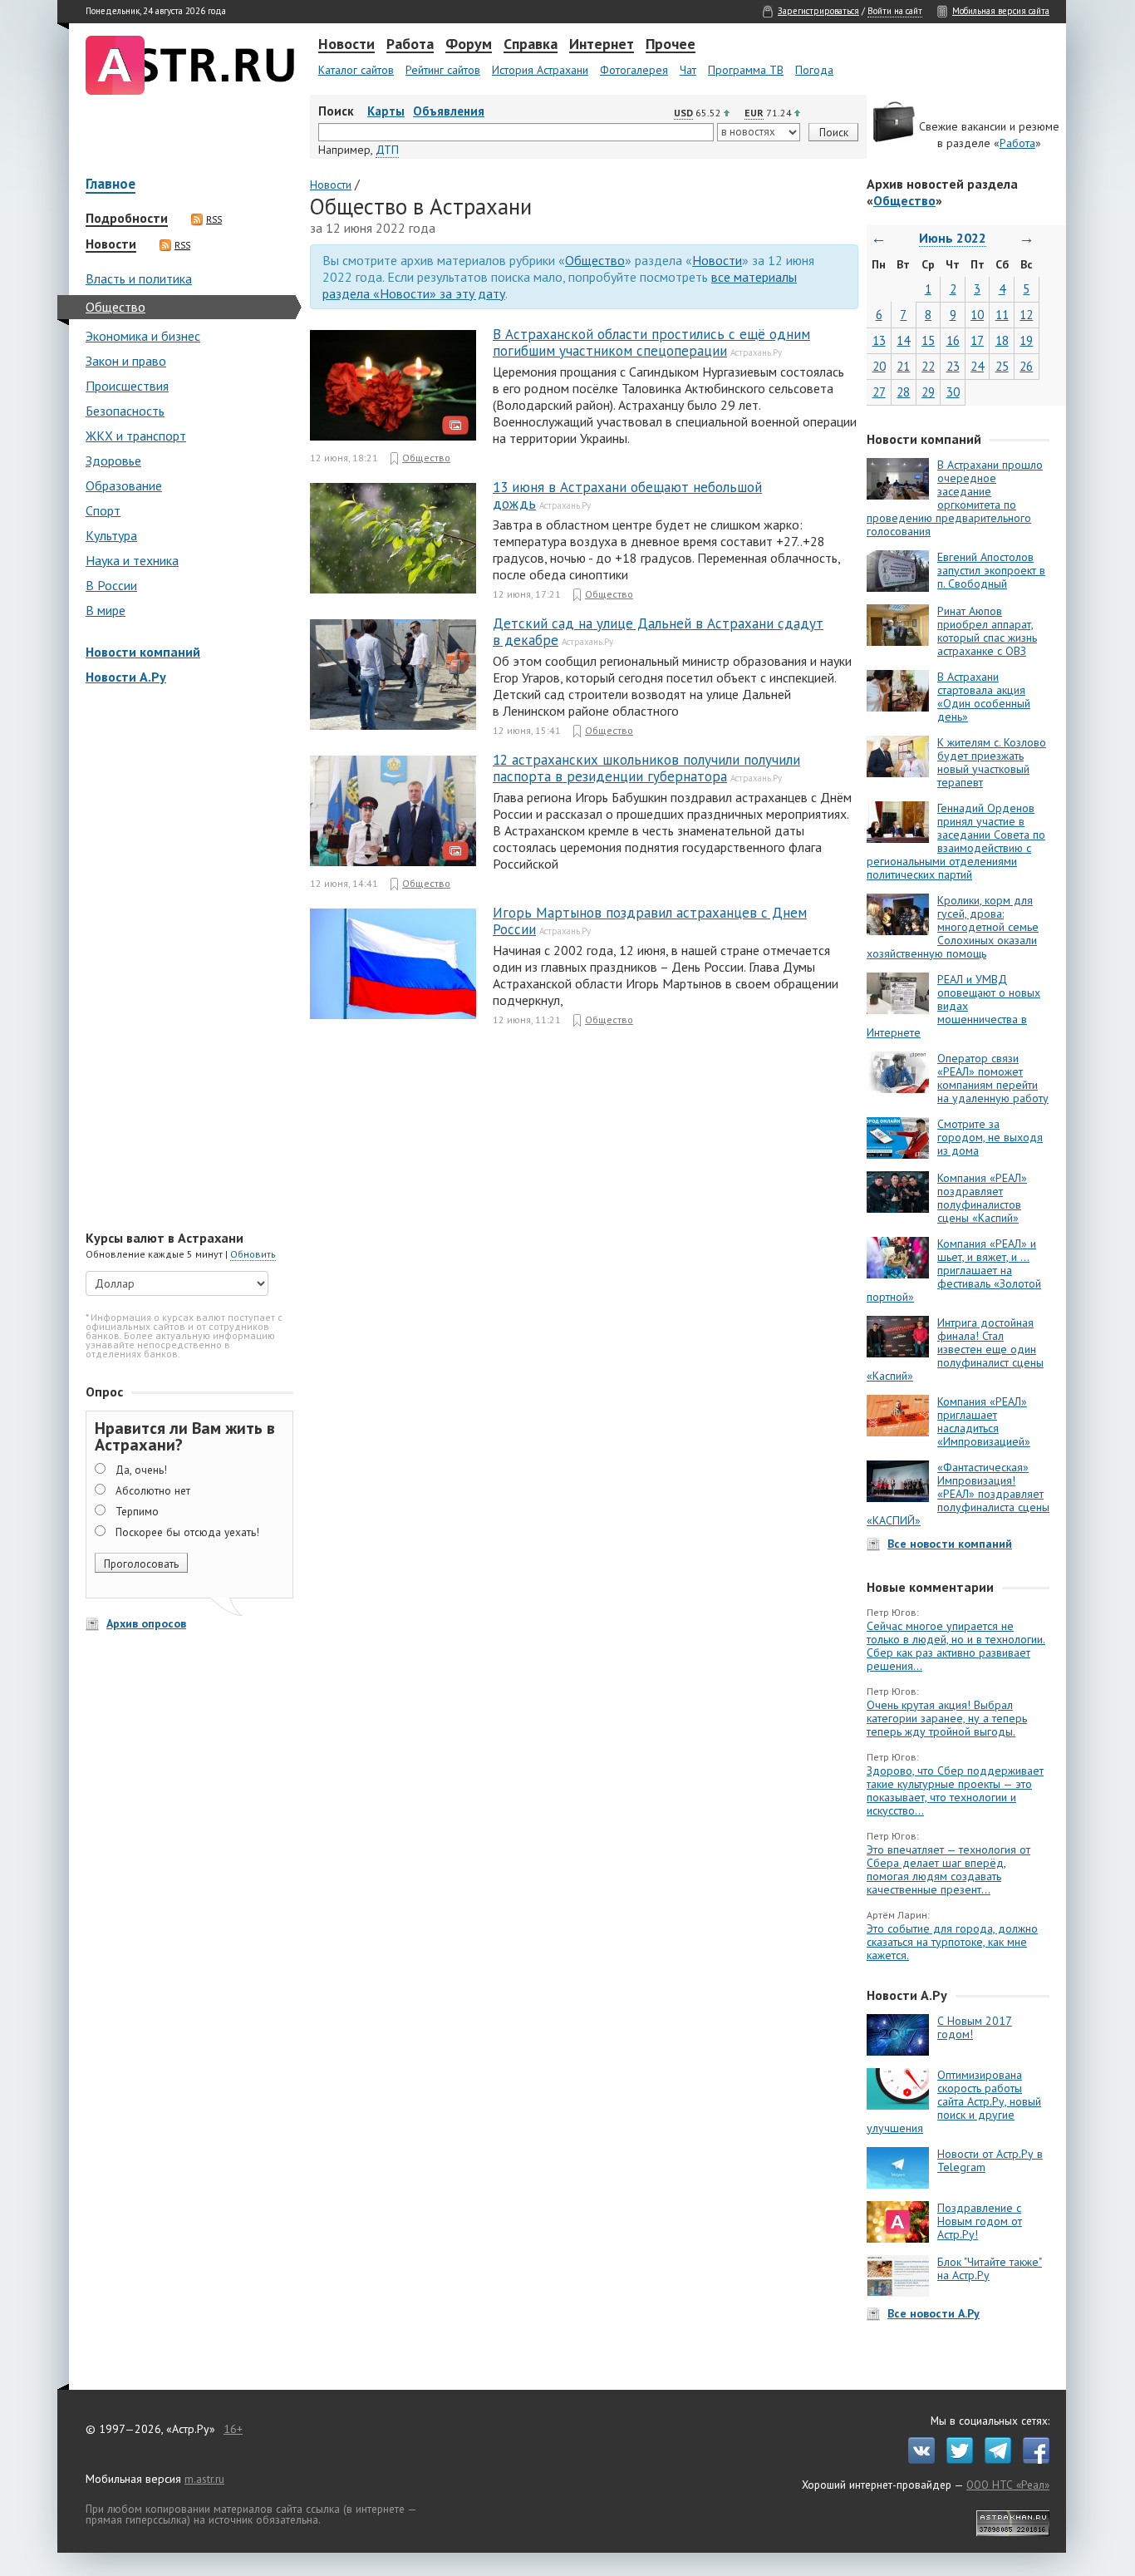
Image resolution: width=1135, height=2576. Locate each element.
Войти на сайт (895, 11)
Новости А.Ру (126, 677)
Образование (124, 485)
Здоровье (113, 461)
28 (903, 392)
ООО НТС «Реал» (1008, 2485)
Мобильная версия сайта (1001, 11)
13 (879, 340)
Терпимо (137, 1511)
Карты (386, 111)
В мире (106, 610)
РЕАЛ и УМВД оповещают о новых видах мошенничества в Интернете (953, 1006)
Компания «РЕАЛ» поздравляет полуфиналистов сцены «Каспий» (982, 1198)
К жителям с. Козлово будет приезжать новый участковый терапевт (992, 762)
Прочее (671, 45)
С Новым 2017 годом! (975, 2027)
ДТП (387, 150)
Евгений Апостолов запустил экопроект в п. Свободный (991, 570)
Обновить (253, 1254)
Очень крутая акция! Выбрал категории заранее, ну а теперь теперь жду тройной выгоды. (947, 1718)
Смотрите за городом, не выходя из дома (990, 1137)
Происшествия (127, 386)
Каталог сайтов (356, 70)
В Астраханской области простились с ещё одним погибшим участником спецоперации (651, 342)
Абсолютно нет (153, 1490)
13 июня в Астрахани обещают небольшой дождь (627, 495)
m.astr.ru (204, 2479)
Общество (115, 307)
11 (1002, 315)
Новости (346, 45)
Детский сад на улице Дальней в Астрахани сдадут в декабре (658, 632)
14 (903, 340)
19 (1026, 340)
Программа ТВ (746, 70)
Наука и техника (132, 560)
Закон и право (126, 361)
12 (1026, 315)
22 (928, 366)
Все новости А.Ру (934, 2313)
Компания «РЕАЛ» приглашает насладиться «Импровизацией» (984, 1421)
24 (977, 366)
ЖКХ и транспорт (136, 436)
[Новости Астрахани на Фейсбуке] (1032, 2460)
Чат (688, 70)
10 (977, 315)
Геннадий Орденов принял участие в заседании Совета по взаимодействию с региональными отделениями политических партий (956, 841)
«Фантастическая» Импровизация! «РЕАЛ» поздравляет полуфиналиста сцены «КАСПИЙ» (958, 1494)
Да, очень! (141, 1470)
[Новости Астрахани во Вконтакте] (917, 2460)
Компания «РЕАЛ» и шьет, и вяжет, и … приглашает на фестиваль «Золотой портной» (954, 1270)
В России (111, 585)
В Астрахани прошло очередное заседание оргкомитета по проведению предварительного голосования (955, 498)
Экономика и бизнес (143, 336)
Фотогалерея (634, 70)
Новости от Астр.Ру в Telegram (990, 2160)
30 (953, 392)
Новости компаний (143, 652)
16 (953, 340)
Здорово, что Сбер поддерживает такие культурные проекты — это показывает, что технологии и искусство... (955, 1790)
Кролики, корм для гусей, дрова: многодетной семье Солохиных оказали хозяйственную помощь (953, 927)
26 (1026, 366)
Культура (111, 535)
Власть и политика (139, 278)
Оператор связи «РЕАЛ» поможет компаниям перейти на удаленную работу (993, 1078)
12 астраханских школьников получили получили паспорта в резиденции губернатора (646, 768)
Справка (531, 45)
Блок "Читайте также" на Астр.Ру (990, 2268)
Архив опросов (146, 1623)
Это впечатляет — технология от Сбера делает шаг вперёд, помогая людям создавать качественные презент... (948, 1869)
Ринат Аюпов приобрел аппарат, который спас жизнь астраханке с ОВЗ (987, 631)
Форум (469, 45)
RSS (214, 219)
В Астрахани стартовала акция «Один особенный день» (984, 697)
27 (879, 392)
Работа (410, 45)
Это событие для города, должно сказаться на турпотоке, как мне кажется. (952, 1942)
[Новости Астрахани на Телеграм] (994, 2460)
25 (1002, 366)
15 (928, 340)
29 (928, 392)
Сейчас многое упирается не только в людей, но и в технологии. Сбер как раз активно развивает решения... (956, 1646)
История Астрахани (540, 70)
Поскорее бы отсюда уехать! (187, 1532)
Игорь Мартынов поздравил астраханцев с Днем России (650, 921)
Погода (814, 70)
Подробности (127, 219)
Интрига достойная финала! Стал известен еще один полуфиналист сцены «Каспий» (955, 1349)
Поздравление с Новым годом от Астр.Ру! (980, 2221)
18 (1002, 340)
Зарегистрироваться (818, 11)
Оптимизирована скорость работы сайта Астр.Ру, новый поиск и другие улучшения (954, 2101)
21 (903, 366)
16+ (233, 2429)
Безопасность (125, 411)
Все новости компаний (950, 1544)
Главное (111, 185)
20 (879, 366)
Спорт (103, 510)
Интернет (602, 45)
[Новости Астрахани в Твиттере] (956, 2460)
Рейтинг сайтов (443, 70)
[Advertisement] (185, 959)
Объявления (449, 111)
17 (977, 340)
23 (953, 366)
